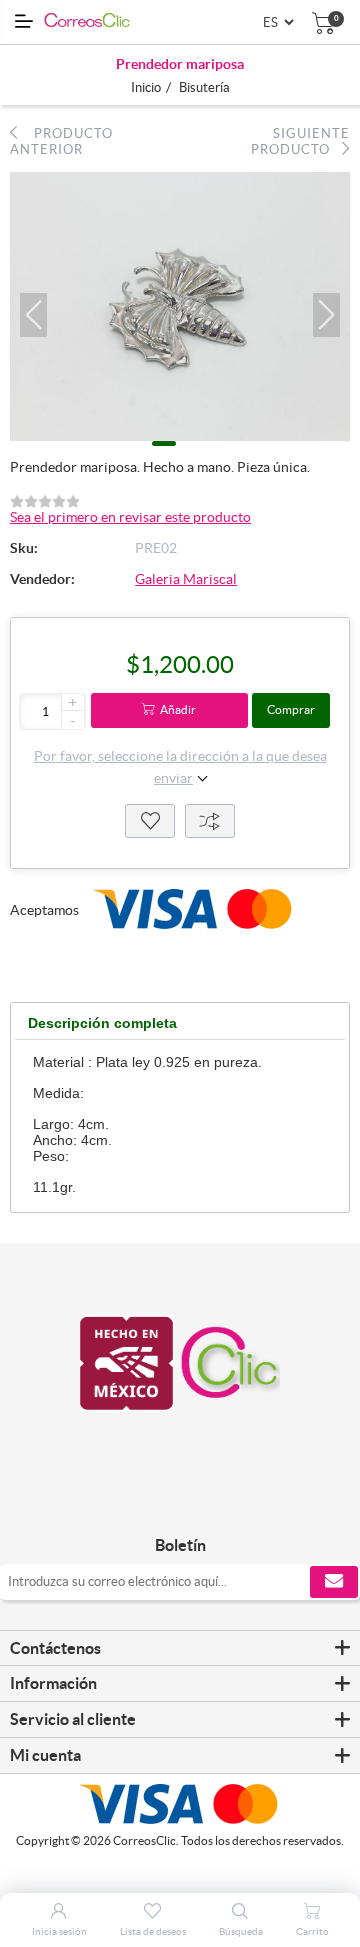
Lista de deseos (150, 821)
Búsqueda (241, 1931)
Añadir (178, 709)
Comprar (291, 709)
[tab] (102, 1023)
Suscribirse (334, 1582)
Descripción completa (102, 1023)
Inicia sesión (59, 1931)
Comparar (210, 821)
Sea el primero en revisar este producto (130, 517)
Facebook (157, 1503)
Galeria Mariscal (186, 579)
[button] (33, 315)
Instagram (202, 1503)
